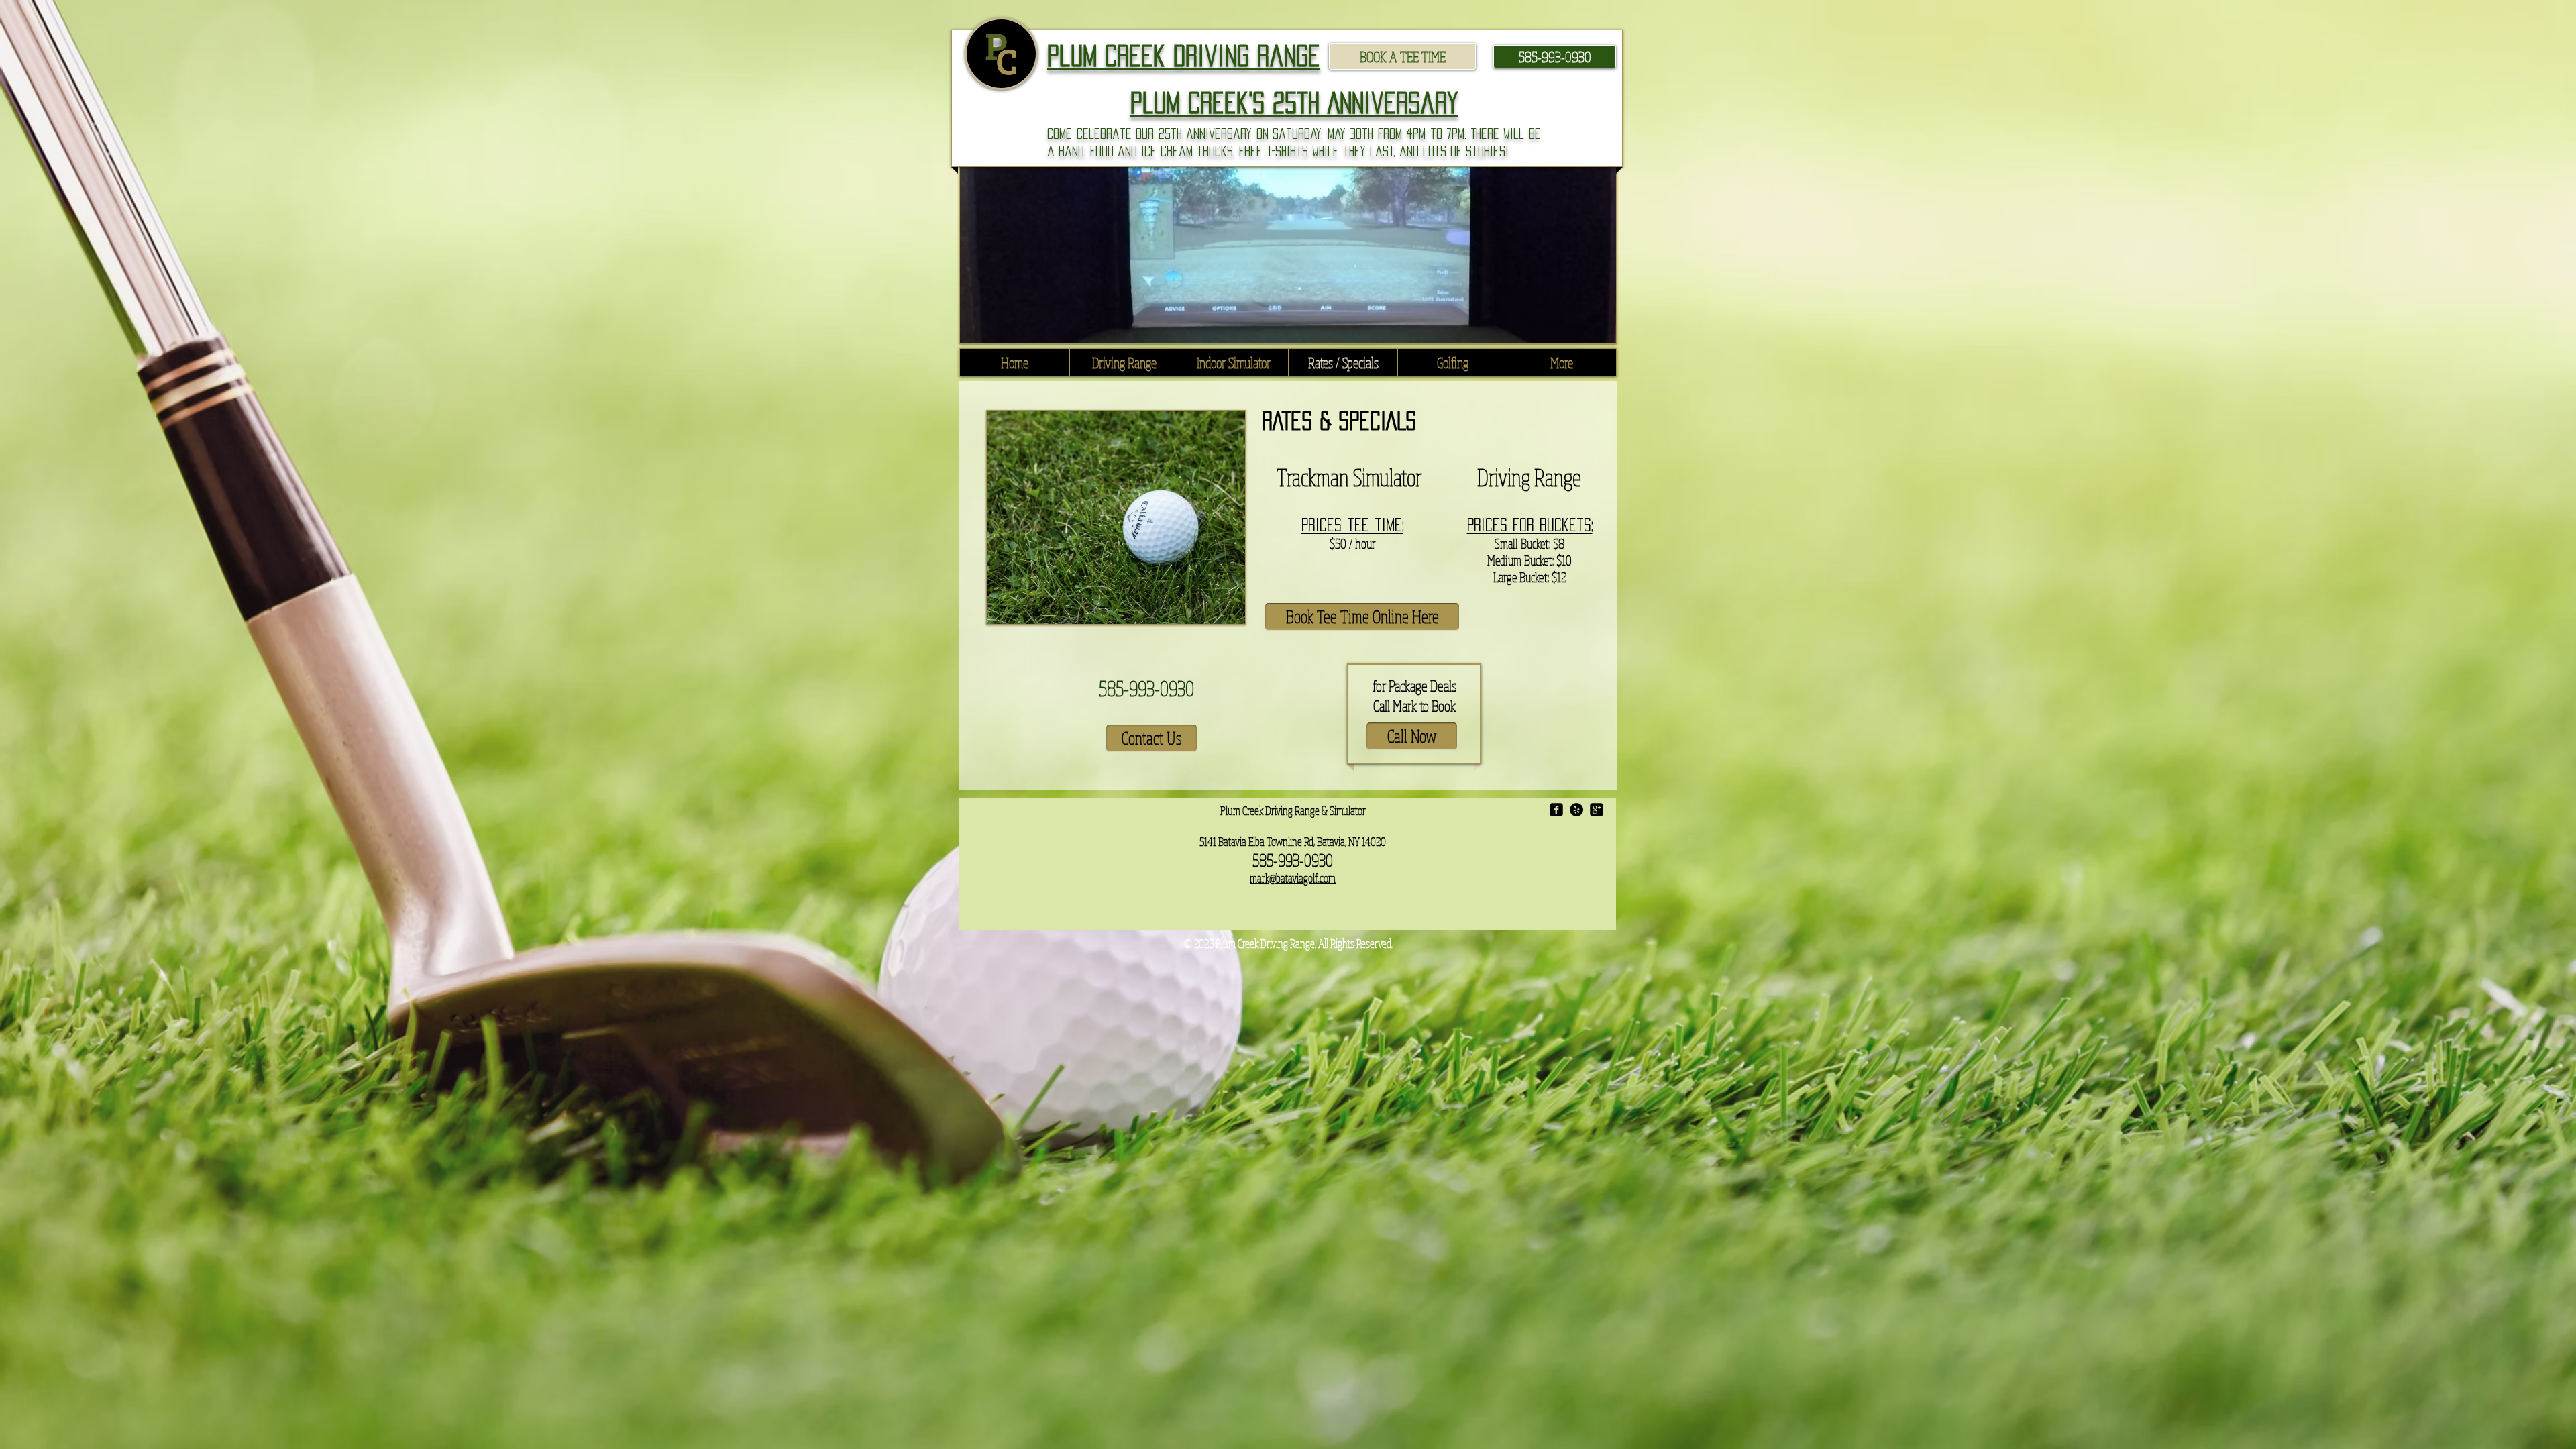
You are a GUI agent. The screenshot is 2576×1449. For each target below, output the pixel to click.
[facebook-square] (1556, 810)
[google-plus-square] (1597, 810)
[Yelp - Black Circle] (1576, 810)
